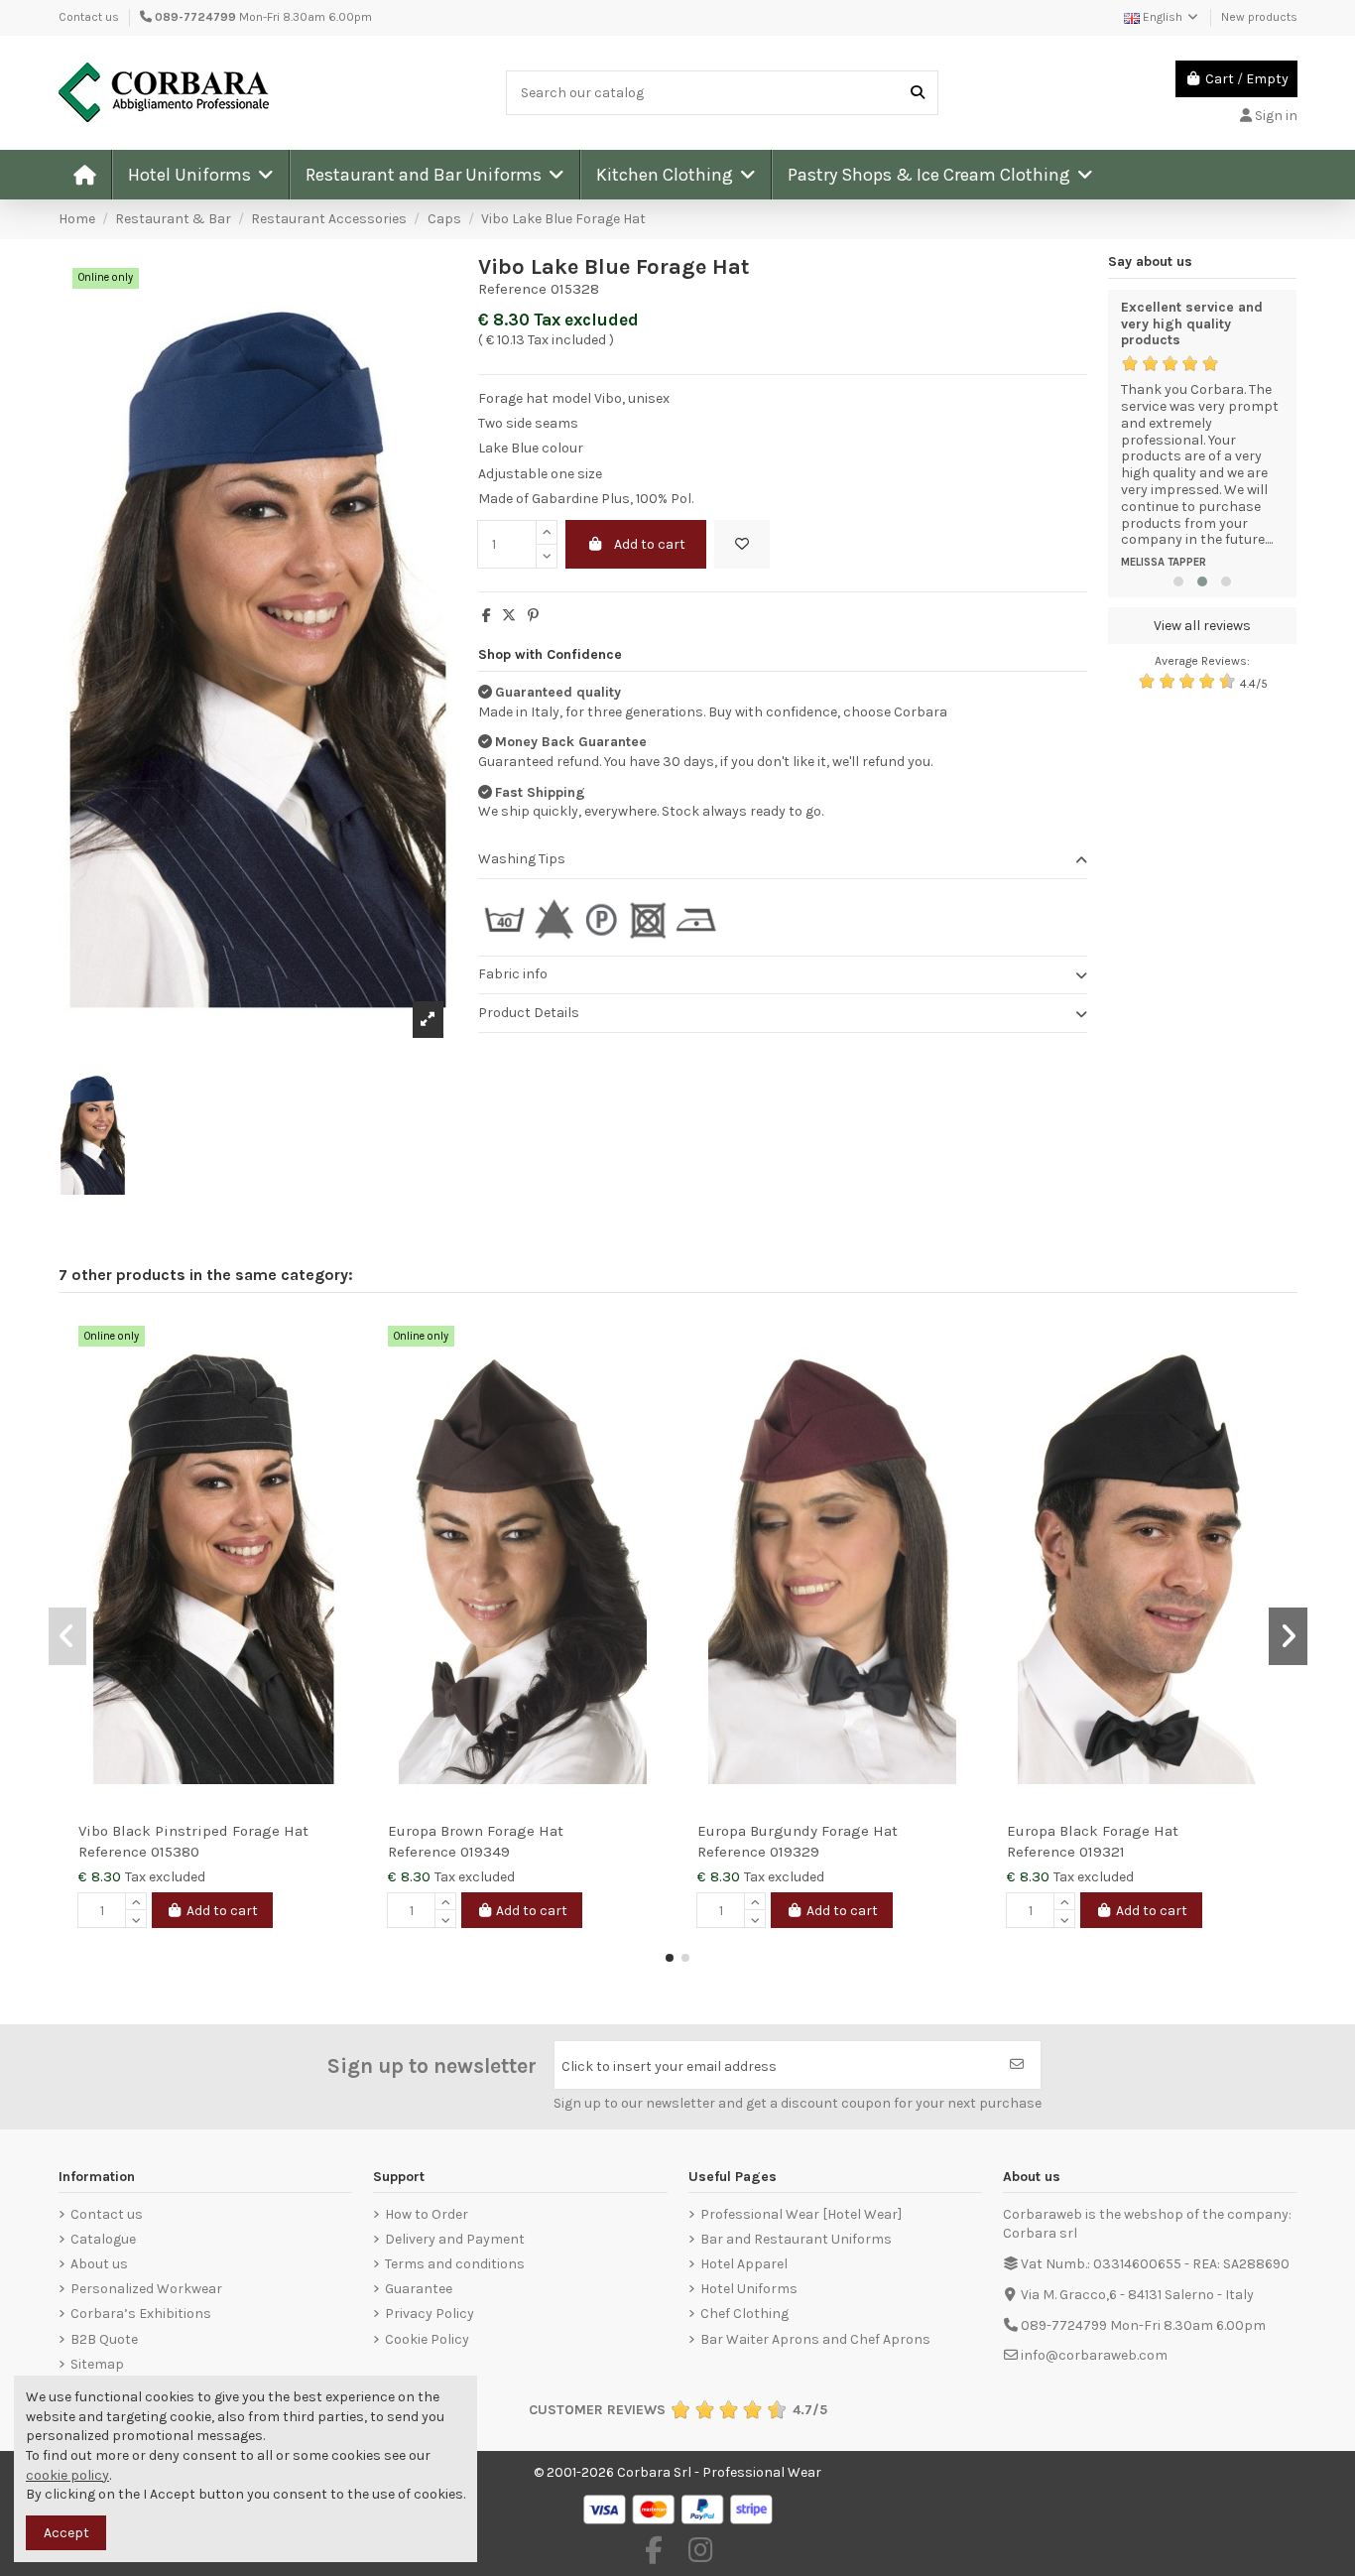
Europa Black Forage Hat (1093, 1831)
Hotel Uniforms (749, 2289)
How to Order (427, 2214)
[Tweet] (509, 616)
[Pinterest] (533, 616)
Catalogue (103, 2239)
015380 (175, 1852)
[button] (200, 175)
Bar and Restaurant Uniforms (796, 2239)
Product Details (529, 1013)
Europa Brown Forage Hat (476, 1831)
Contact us (89, 17)
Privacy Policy (430, 2314)
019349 (485, 1852)
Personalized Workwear (146, 2289)
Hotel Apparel (744, 2264)
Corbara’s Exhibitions (141, 2314)
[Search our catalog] (918, 93)
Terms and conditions (455, 2264)
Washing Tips (522, 859)
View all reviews (1202, 626)
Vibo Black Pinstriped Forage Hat (193, 1831)
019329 (795, 1852)
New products (1259, 17)
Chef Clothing (744, 2314)
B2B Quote (104, 2339)
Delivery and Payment (455, 2239)
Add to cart (650, 544)
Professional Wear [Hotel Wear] (801, 2214)
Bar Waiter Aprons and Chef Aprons (815, 2339)
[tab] (783, 861)
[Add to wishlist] (742, 544)
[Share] (487, 616)
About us (99, 2264)
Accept (66, 2533)
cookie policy (67, 2475)
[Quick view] (342, 1380)
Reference (512, 289)
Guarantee (419, 2289)
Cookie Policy (427, 2339)
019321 (1102, 1852)
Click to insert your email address (669, 2066)
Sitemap (97, 2364)
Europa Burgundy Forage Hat (798, 1831)
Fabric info (513, 974)
